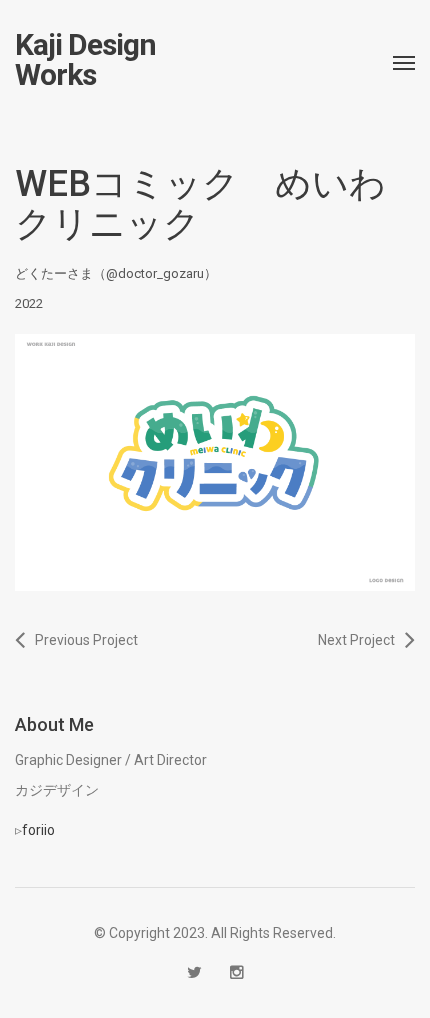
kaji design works (85, 60)
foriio (38, 830)
